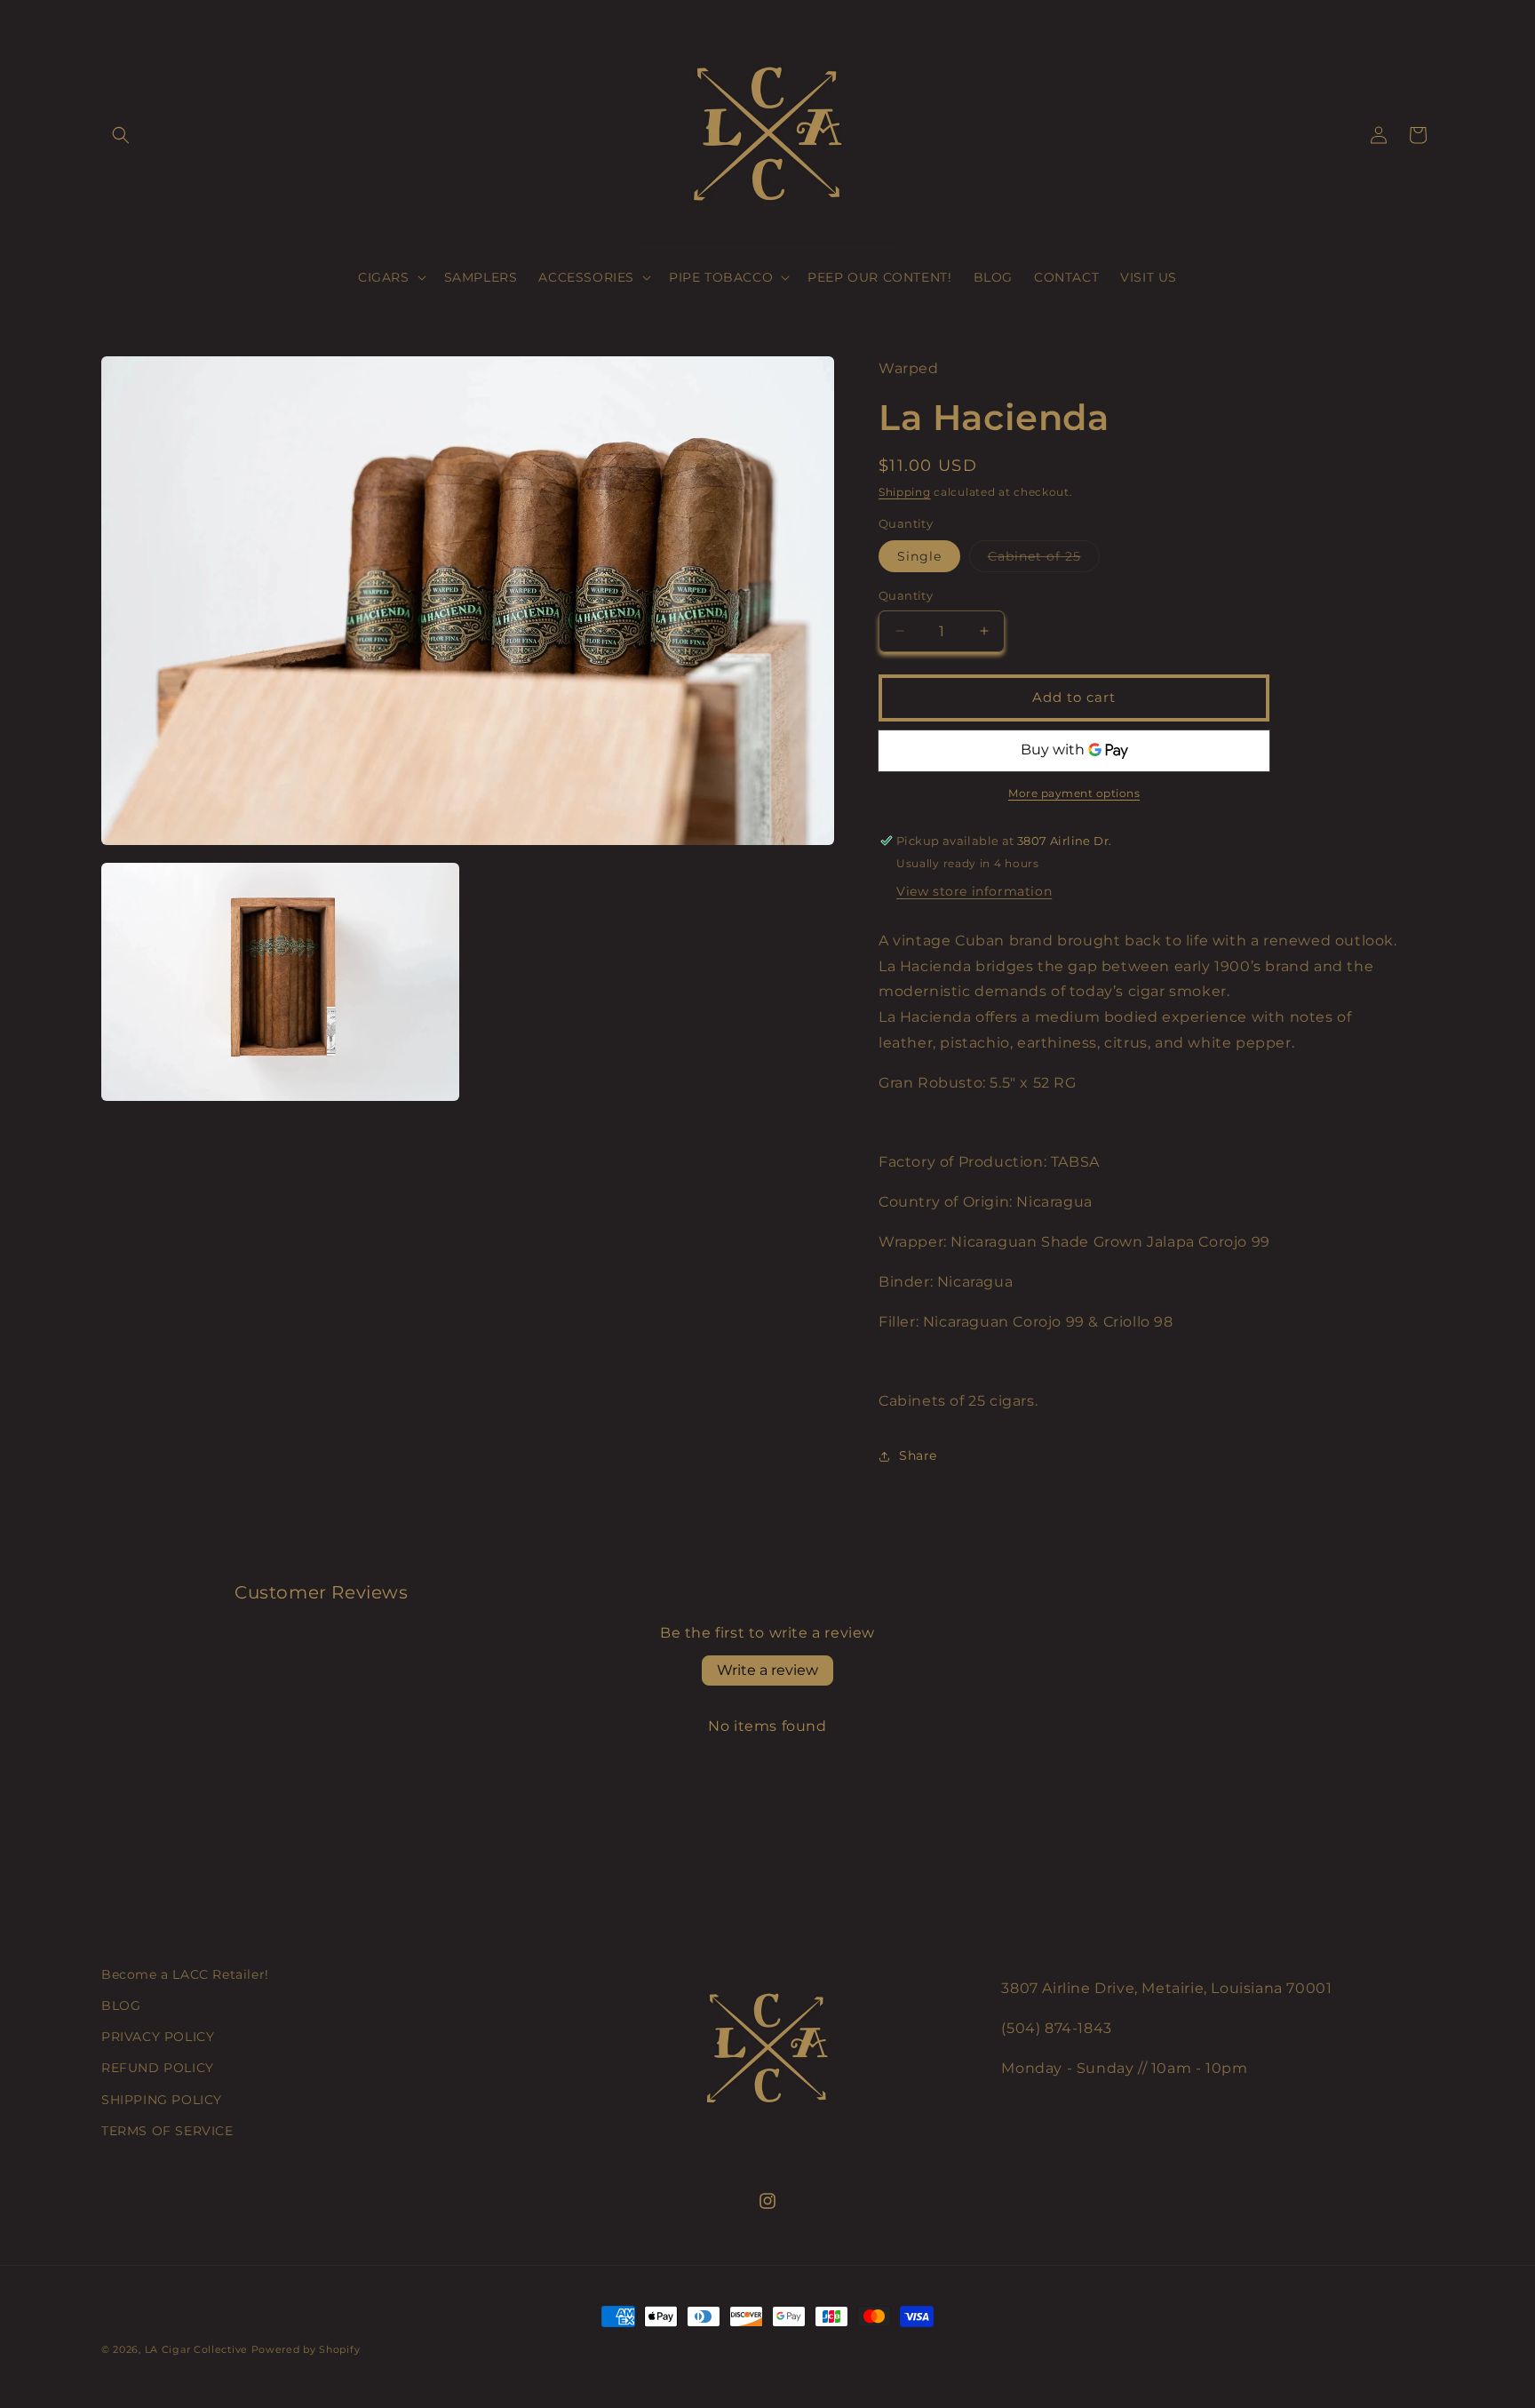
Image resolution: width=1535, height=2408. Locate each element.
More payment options (1074, 793)
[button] (121, 135)
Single (919, 556)
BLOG (121, 2005)
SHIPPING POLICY (162, 2100)
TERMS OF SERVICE (167, 2131)
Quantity (906, 595)
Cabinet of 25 (1044, 560)
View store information (974, 891)
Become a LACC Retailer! (185, 1974)
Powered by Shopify (306, 2349)
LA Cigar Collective (196, 2349)
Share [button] (918, 1455)
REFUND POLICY (158, 2068)
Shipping (905, 492)
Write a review (767, 1670)
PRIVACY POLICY (158, 2037)
